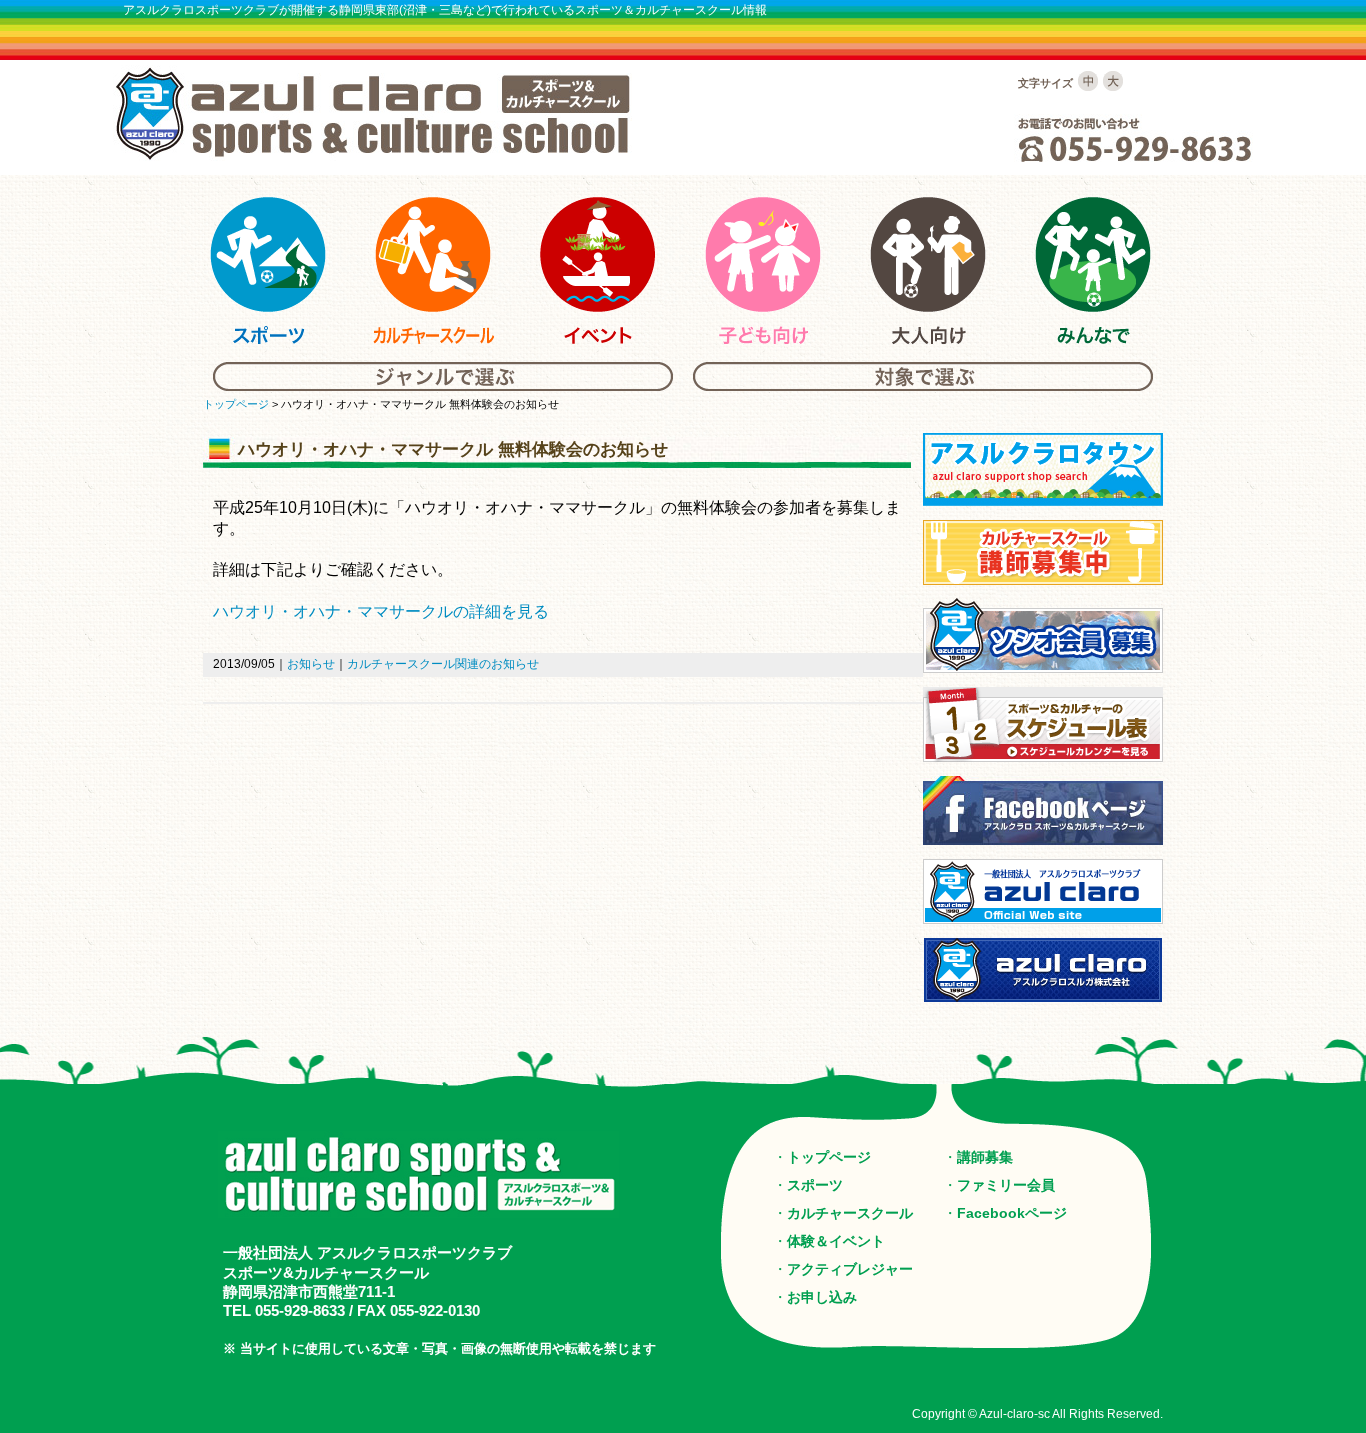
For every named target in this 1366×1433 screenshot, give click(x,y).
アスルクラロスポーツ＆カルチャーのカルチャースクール (433, 271)
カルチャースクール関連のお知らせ (443, 664)
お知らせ (311, 664)
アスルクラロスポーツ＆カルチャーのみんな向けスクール (1093, 271)
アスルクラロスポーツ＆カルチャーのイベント (598, 271)
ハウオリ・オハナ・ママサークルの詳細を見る (381, 611)
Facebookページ (1012, 1213)
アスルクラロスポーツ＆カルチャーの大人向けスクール (928, 271)
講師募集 (985, 1157)
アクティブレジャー (850, 1269)
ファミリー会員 (1006, 1185)
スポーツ (815, 1185)
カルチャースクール (850, 1213)
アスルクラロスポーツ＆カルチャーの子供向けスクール (763, 271)
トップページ (236, 404)
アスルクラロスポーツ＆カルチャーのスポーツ (268, 271)
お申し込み (822, 1297)
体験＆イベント (836, 1241)
